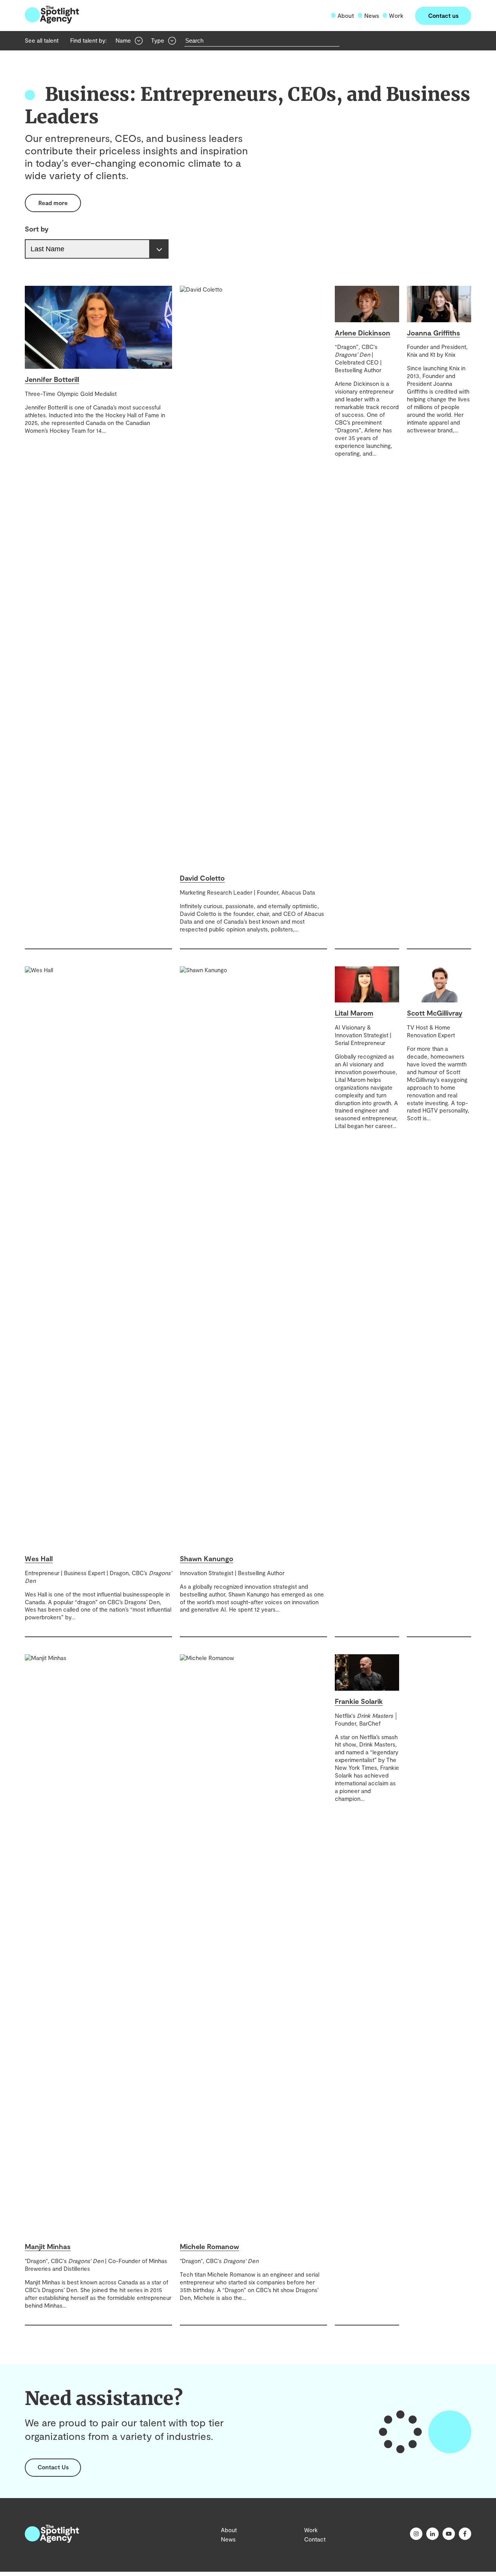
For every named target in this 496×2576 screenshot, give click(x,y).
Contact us (443, 16)
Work (396, 16)
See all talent (42, 40)
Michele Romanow (209, 2246)
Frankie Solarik (359, 1701)
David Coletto (202, 878)
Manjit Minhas (48, 2246)
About (346, 16)
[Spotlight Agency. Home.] (52, 2540)
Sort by (37, 229)
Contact (315, 2539)
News (372, 16)
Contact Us (53, 2467)
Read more (53, 203)
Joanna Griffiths (433, 333)
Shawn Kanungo (207, 1558)
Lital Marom (354, 1013)
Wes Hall (39, 1558)
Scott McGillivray (435, 1013)
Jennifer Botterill (52, 379)
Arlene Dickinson (363, 333)
